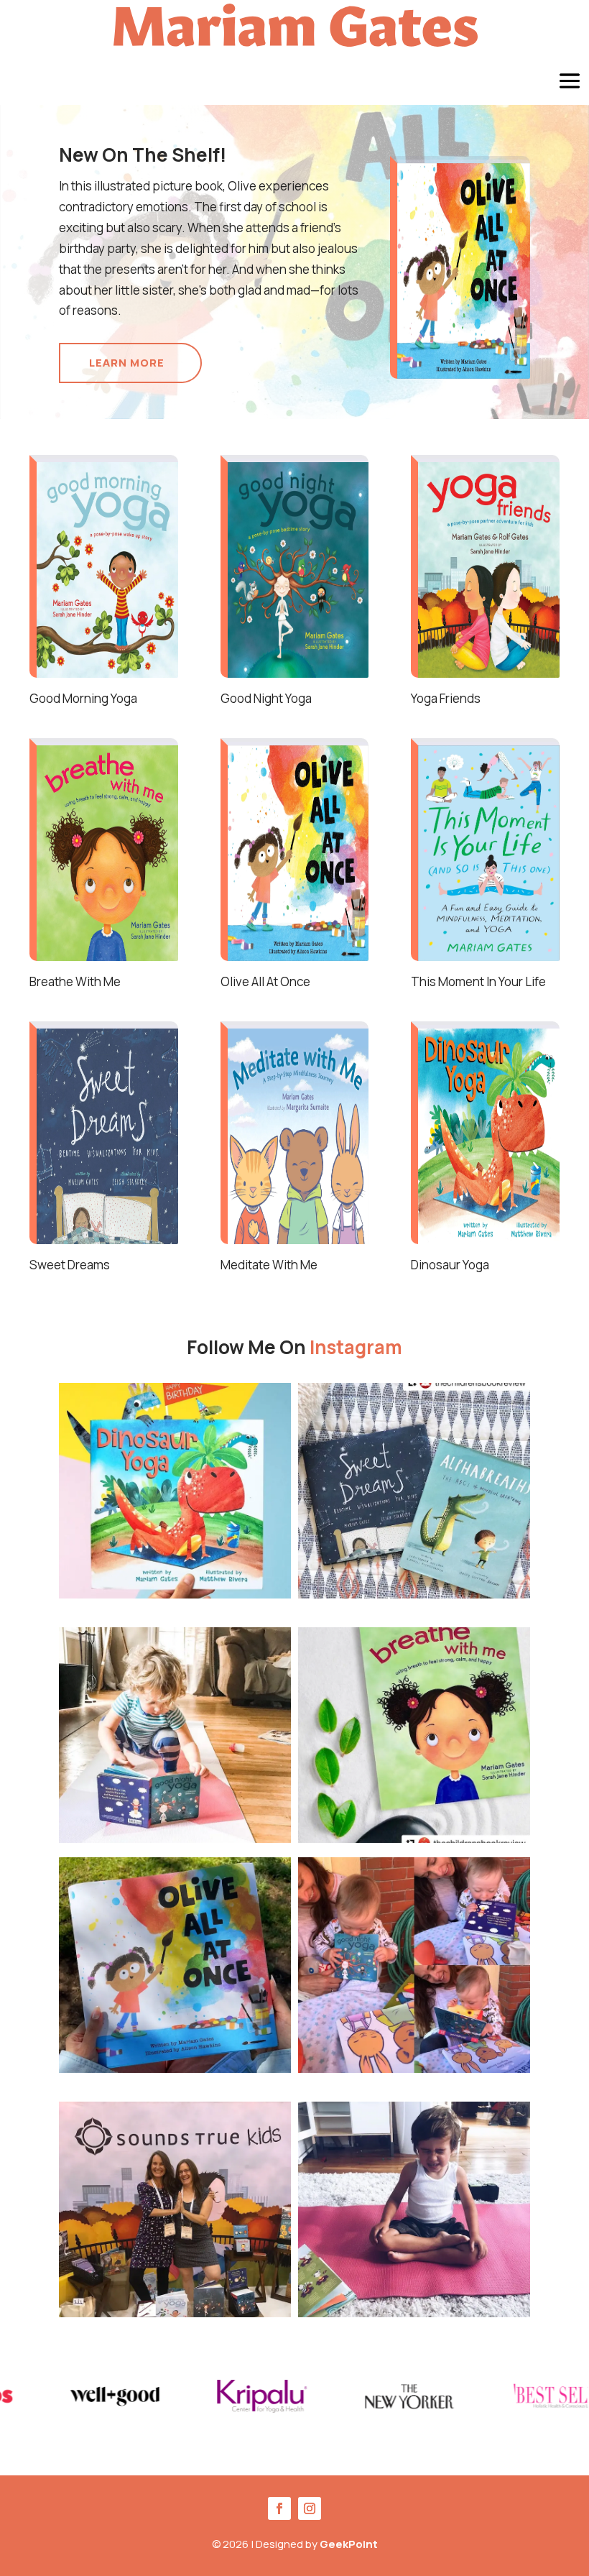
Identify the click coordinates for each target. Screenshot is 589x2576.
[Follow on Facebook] (279, 2508)
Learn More (127, 363)
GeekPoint (349, 2544)
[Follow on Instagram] (310, 2508)
